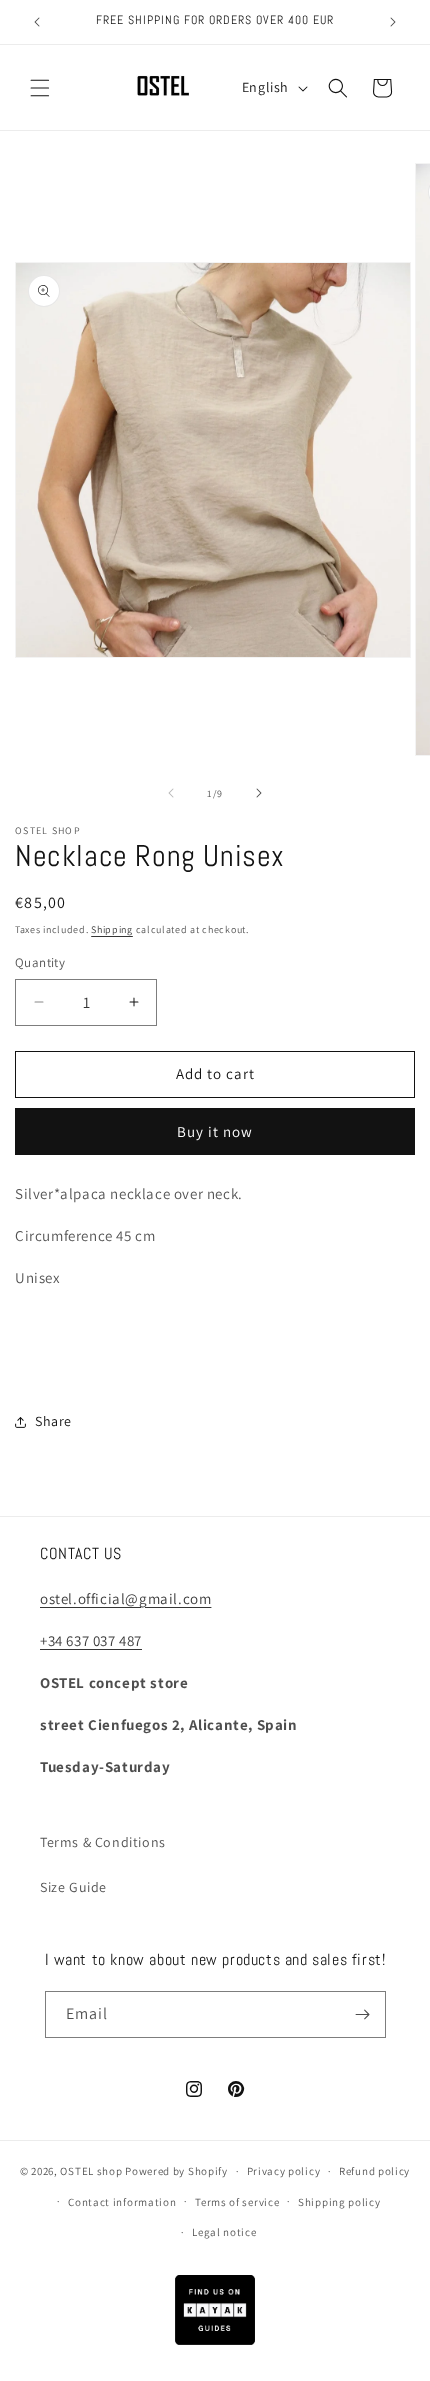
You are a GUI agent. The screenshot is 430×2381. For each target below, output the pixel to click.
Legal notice (224, 2232)
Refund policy (374, 2171)
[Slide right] (259, 793)
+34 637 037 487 (91, 1640)
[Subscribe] (363, 2014)
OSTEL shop (91, 2171)
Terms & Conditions (103, 1842)
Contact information (122, 2202)
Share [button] (53, 1421)
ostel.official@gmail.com (125, 1598)
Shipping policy (339, 2202)
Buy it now (215, 1131)
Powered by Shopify (176, 2171)
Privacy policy (284, 2171)
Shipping (112, 929)
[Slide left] (171, 793)
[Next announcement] (393, 22)
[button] (40, 88)
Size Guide (73, 1887)
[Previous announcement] (37, 22)
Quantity (40, 962)
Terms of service (237, 2202)
